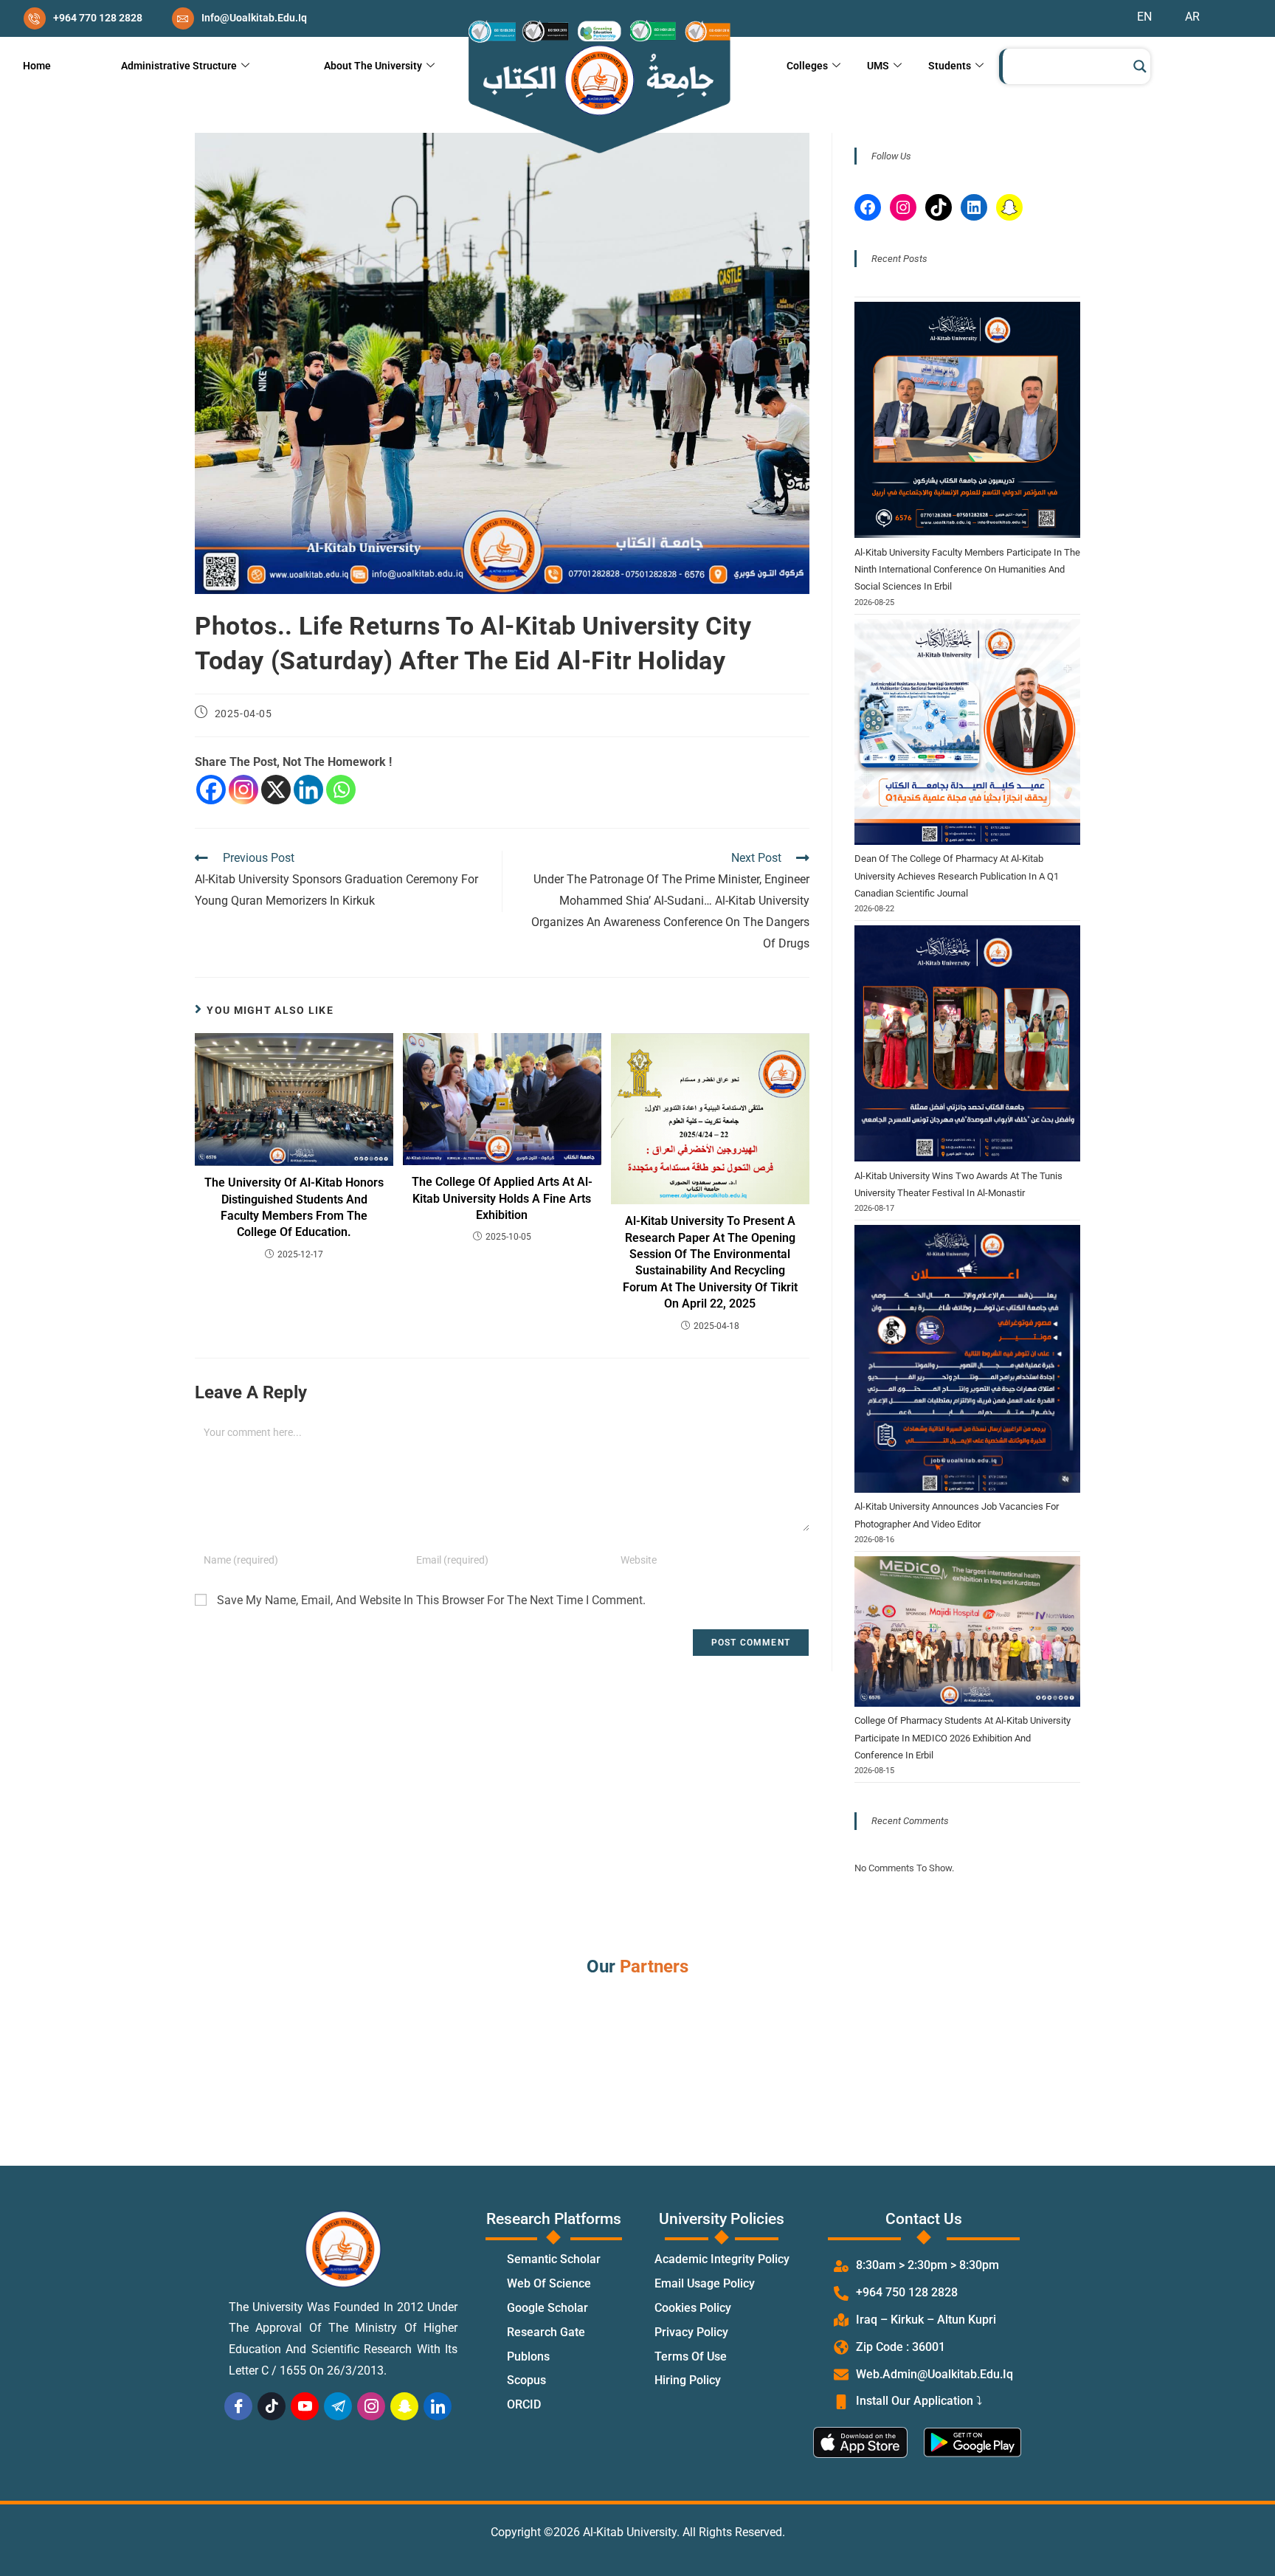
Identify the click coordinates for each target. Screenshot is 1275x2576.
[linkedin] (438, 2406)
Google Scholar (547, 2309)
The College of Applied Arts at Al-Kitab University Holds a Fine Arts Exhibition (502, 1198)
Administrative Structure (179, 66)
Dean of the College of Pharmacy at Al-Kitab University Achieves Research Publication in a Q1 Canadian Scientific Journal (957, 876)
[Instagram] (243, 790)
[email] (239, 18)
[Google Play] (979, 2442)
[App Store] (868, 2442)
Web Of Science (549, 2284)
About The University (373, 66)
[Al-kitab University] (343, 2249)
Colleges (807, 66)
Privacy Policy (691, 2333)
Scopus (526, 2381)
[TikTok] (939, 207)
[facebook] (238, 2406)
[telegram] (338, 2406)
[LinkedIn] (974, 207)
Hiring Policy (688, 2381)
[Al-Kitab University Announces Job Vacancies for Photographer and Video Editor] (967, 1358)
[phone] (83, 18)
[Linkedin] (308, 790)
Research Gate (546, 2333)
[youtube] (305, 2406)
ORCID (524, 2405)
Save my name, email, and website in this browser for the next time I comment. (431, 1600)
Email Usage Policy (705, 2284)
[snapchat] (404, 2406)
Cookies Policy (693, 2309)
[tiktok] (272, 2406)
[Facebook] (211, 790)
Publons (528, 2357)
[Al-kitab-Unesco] (598, 87)
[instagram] (371, 2406)
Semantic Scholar (554, 2260)
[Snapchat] (1009, 207)
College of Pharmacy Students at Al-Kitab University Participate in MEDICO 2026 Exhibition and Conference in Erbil (963, 1738)
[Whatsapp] (341, 790)
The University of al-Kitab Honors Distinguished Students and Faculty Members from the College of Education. (294, 1207)
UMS (878, 66)
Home (37, 66)
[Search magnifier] (1140, 66)
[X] (276, 790)
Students (950, 66)
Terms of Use (691, 2357)
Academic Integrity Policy (722, 2260)
